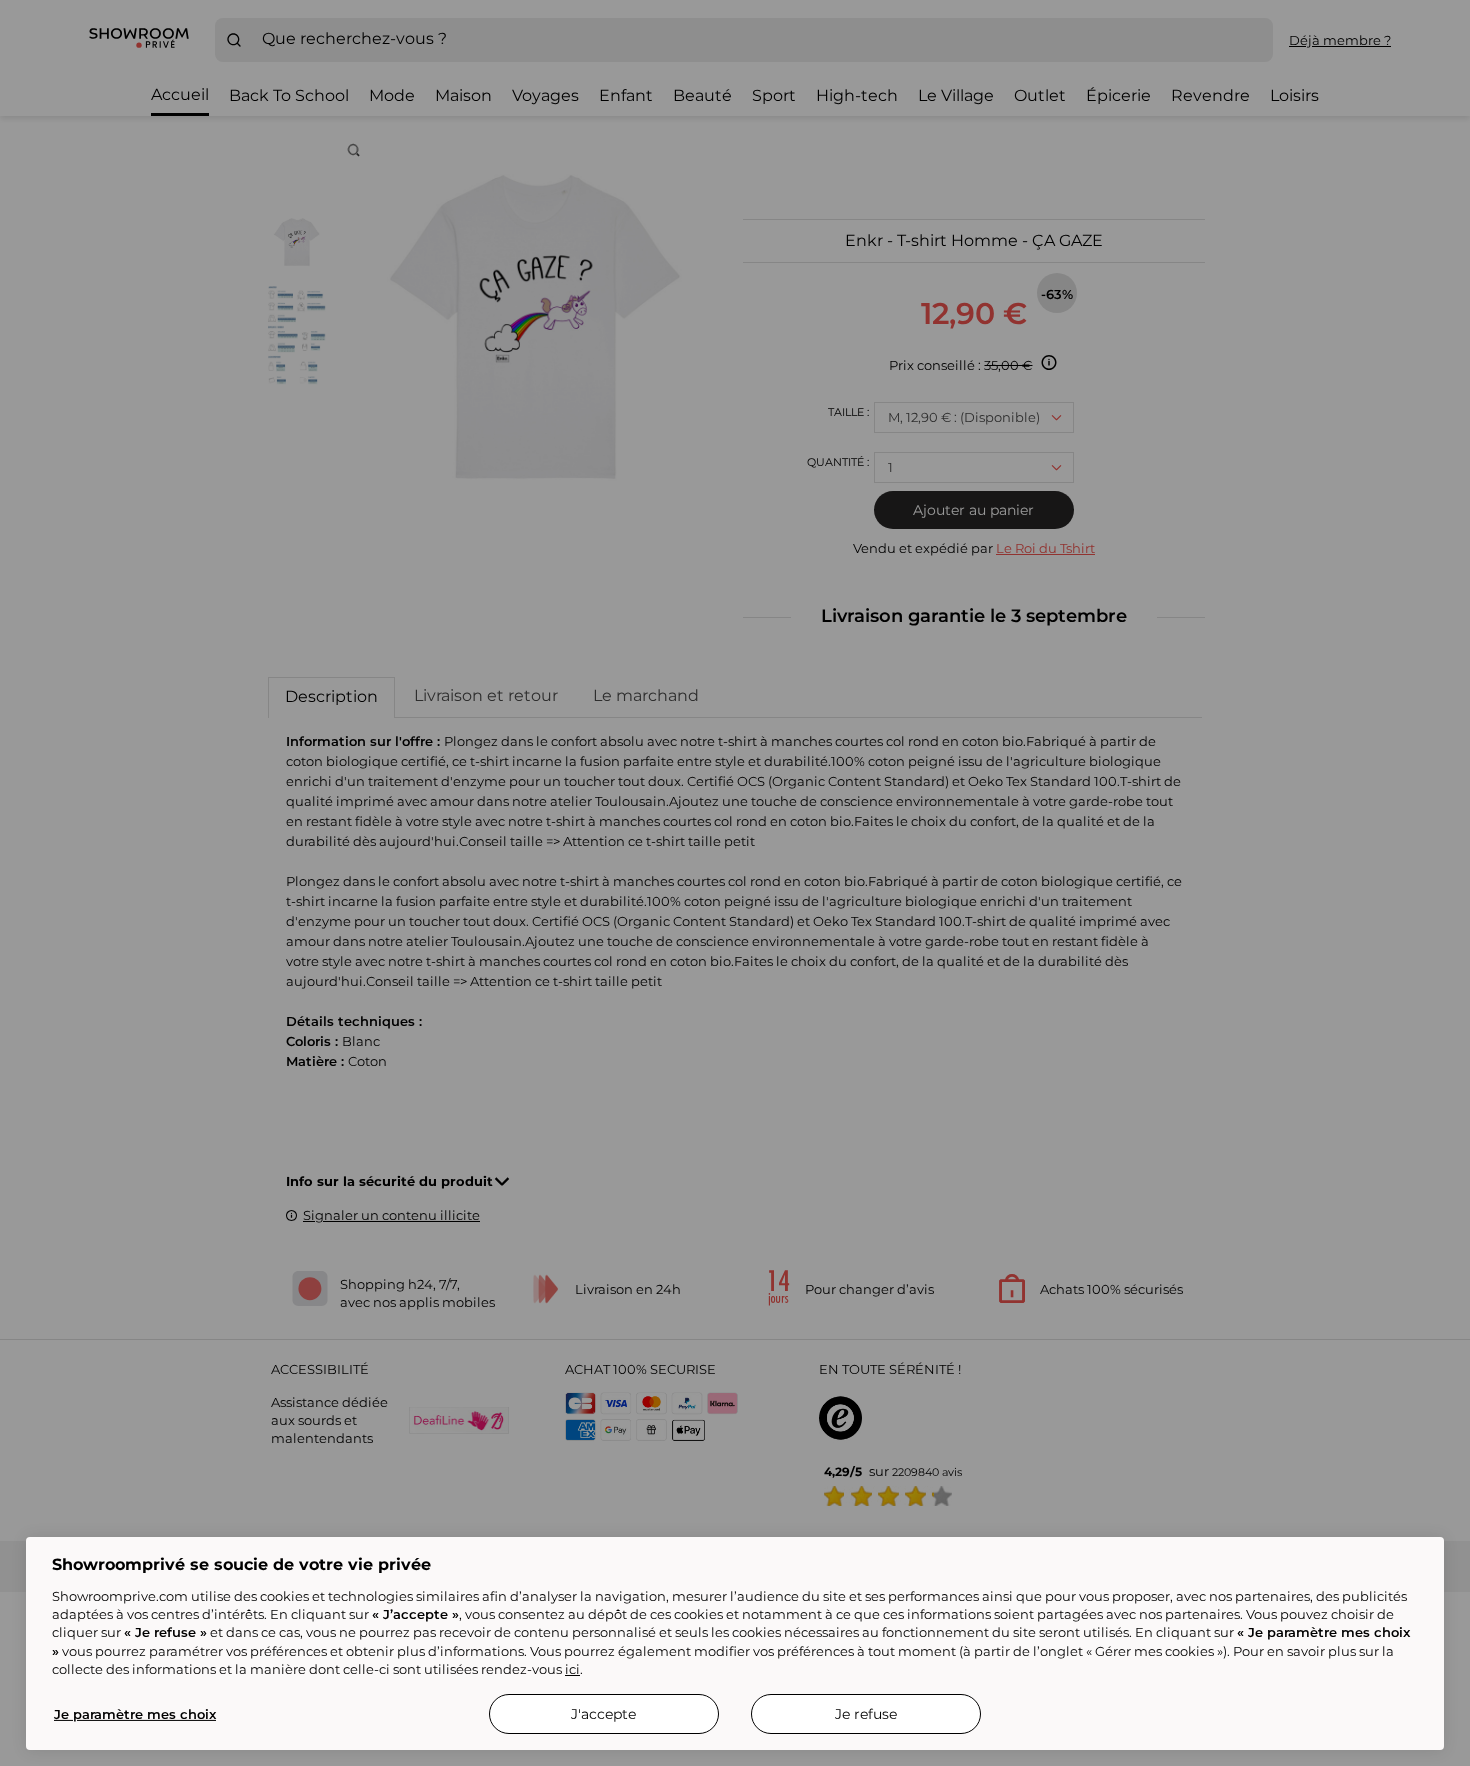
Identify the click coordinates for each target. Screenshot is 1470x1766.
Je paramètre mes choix (135, 1714)
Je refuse (866, 1714)
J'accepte (603, 1714)
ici (572, 1669)
